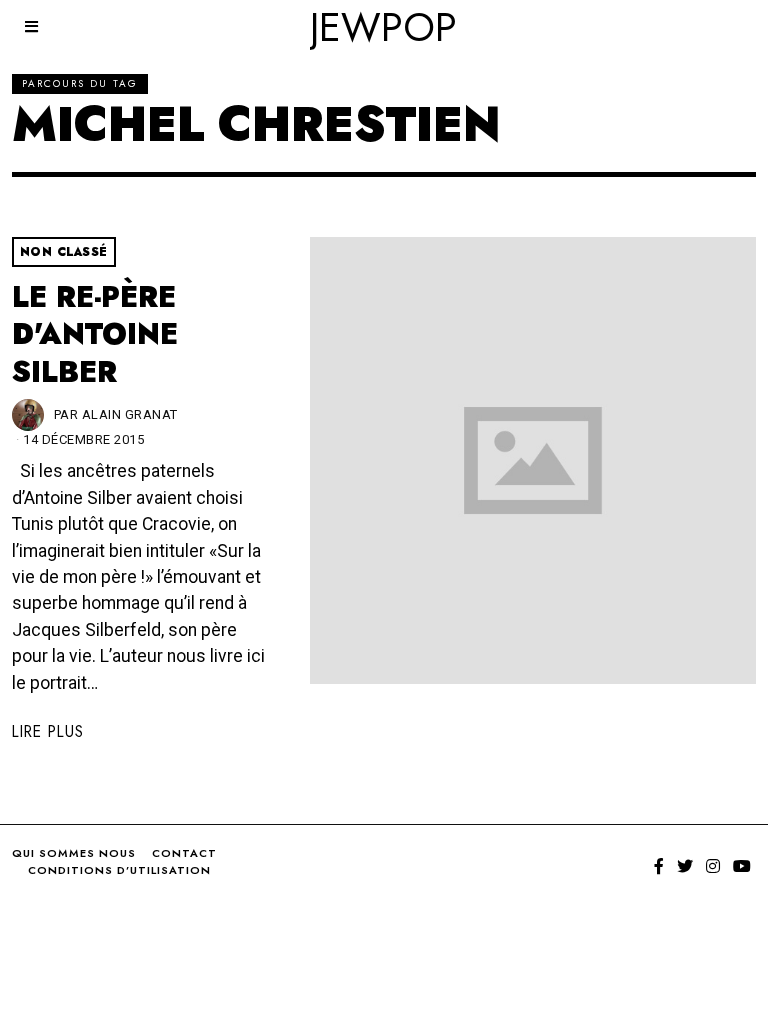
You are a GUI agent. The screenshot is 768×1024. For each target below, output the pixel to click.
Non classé (64, 252)
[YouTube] (742, 866)
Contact (184, 853)
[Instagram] (713, 866)
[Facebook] (659, 866)
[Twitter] (685, 866)
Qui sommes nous (74, 853)
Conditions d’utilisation (119, 870)
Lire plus (48, 731)
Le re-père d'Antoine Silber (95, 334)
